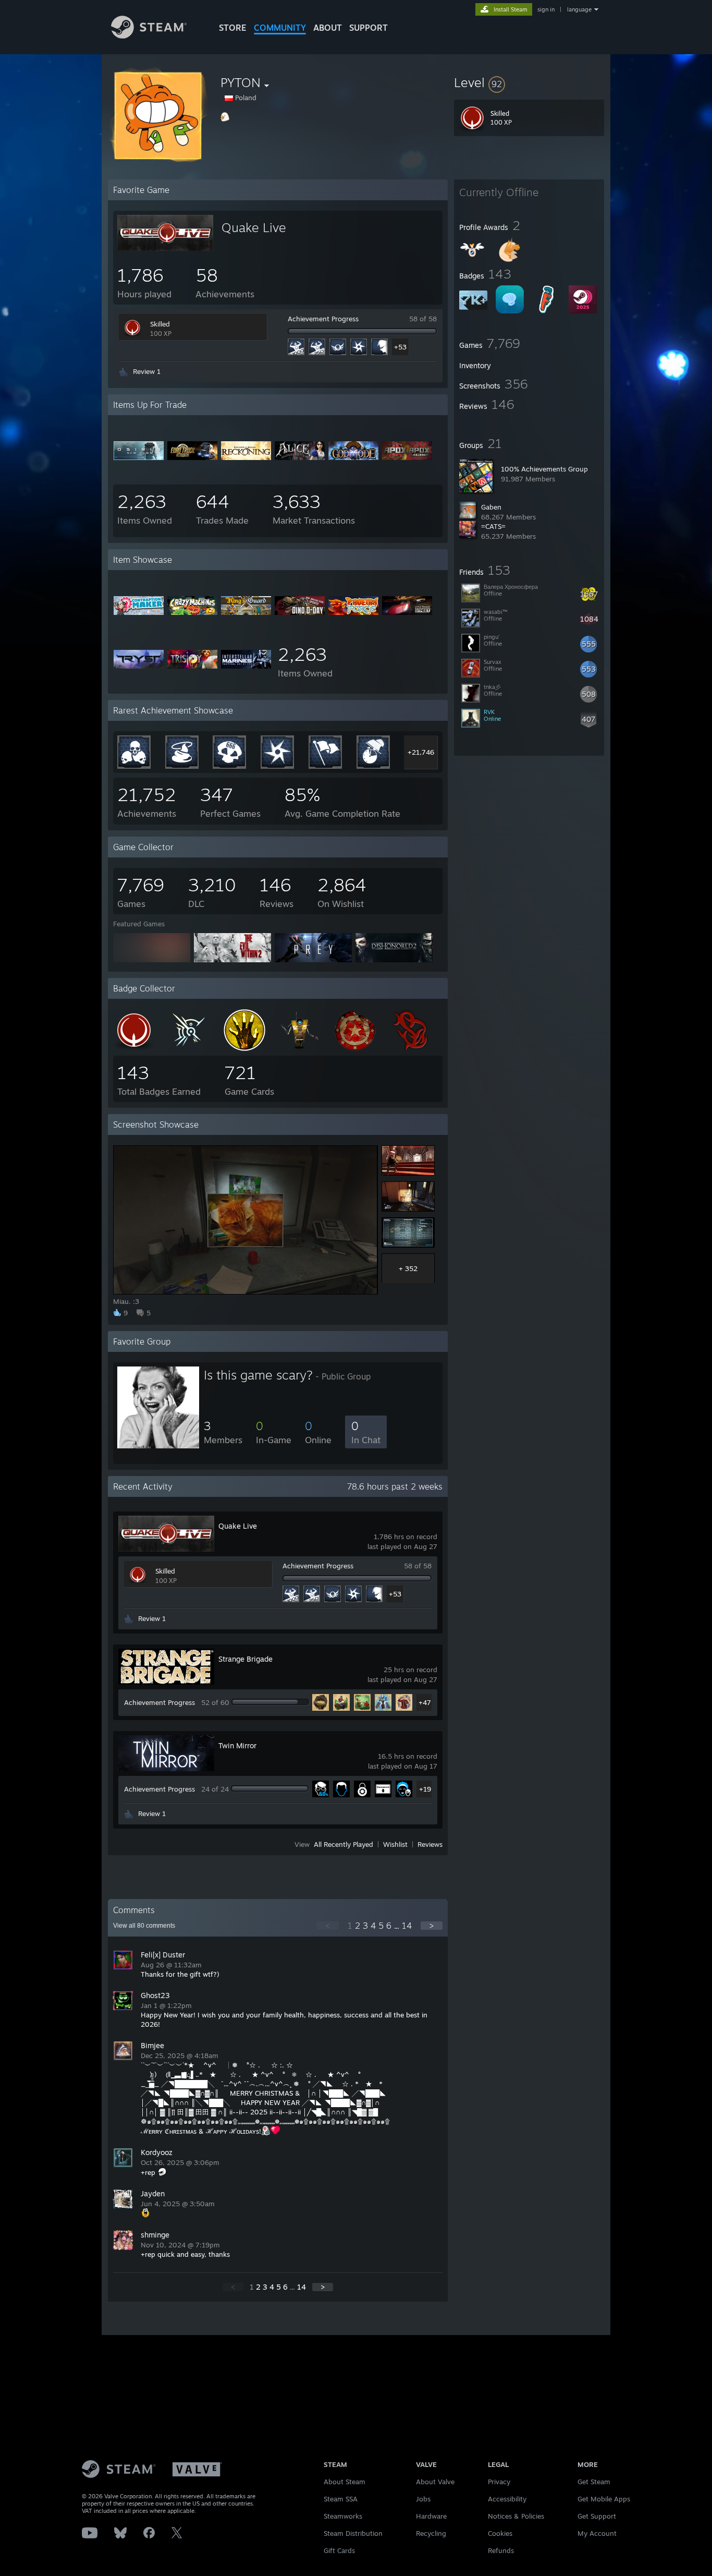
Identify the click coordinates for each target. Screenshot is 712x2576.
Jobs (423, 2499)
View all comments (144, 1926)
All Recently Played (343, 1844)
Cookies (500, 2533)
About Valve (435, 2482)
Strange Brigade (245, 1659)
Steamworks (343, 2516)
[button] (529, 82)
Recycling (431, 2533)
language (579, 9)
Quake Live (254, 227)
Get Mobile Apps (604, 2499)
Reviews (430, 1844)
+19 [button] (425, 1789)
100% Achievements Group (544, 469)
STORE (233, 28)
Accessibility (507, 2499)
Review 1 (147, 371)
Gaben (491, 507)
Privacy (499, 2482)
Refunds (501, 2550)
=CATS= (493, 526)
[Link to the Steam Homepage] (149, 36)
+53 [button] (400, 347)
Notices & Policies (516, 2516)
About (328, 28)
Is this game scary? (258, 1375)
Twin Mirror (237, 1745)
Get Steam (594, 2482)
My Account (597, 2533)
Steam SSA (341, 2499)
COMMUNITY (280, 28)
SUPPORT (369, 28)
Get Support (597, 2516)
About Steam (345, 2482)
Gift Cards (339, 2550)
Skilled (160, 324)
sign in (546, 9)
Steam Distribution (353, 2533)
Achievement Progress (323, 319)
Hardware (431, 2516)
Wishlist (395, 1844)
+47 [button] (425, 1702)
